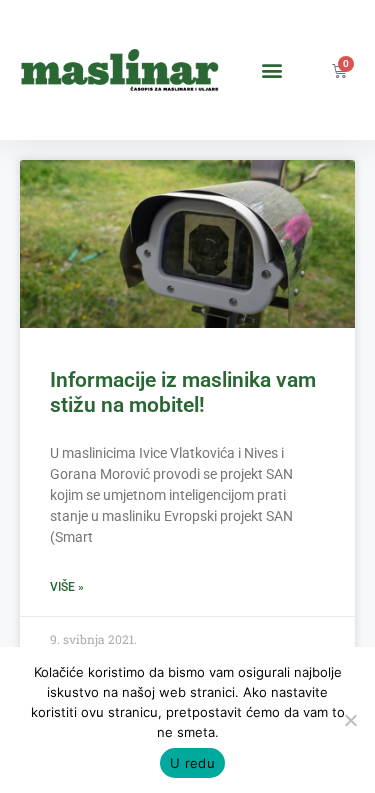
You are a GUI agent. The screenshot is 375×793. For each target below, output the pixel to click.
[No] (350, 720)
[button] (271, 70)
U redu (192, 763)
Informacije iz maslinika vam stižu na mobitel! (183, 392)
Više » (67, 587)
